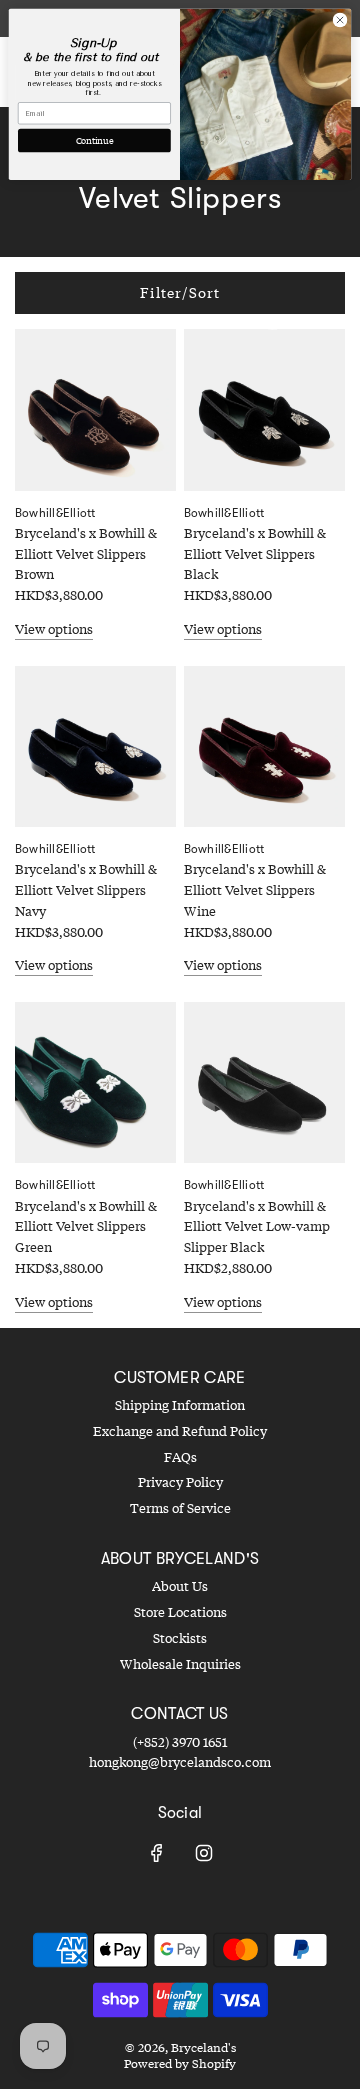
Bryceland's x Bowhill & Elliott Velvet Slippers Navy (86, 890)
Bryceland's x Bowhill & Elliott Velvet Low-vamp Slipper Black (257, 1227)
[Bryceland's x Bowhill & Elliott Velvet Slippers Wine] (264, 746)
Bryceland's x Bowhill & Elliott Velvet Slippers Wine (255, 890)
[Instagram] (204, 1853)
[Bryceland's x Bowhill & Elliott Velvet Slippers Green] (95, 1082)
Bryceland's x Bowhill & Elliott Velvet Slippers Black (255, 554)
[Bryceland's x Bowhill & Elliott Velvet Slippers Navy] (95, 746)
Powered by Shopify (180, 2063)
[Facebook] (157, 1853)
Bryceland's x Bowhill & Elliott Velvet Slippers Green (86, 1227)
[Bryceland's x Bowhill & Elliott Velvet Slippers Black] (264, 409)
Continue (95, 140)
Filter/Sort (180, 292)
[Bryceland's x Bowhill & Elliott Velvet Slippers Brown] (95, 409)
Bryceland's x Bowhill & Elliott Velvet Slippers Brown (86, 554)
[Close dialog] (339, 19)
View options (54, 629)
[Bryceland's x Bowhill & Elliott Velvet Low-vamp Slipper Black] (264, 1082)
